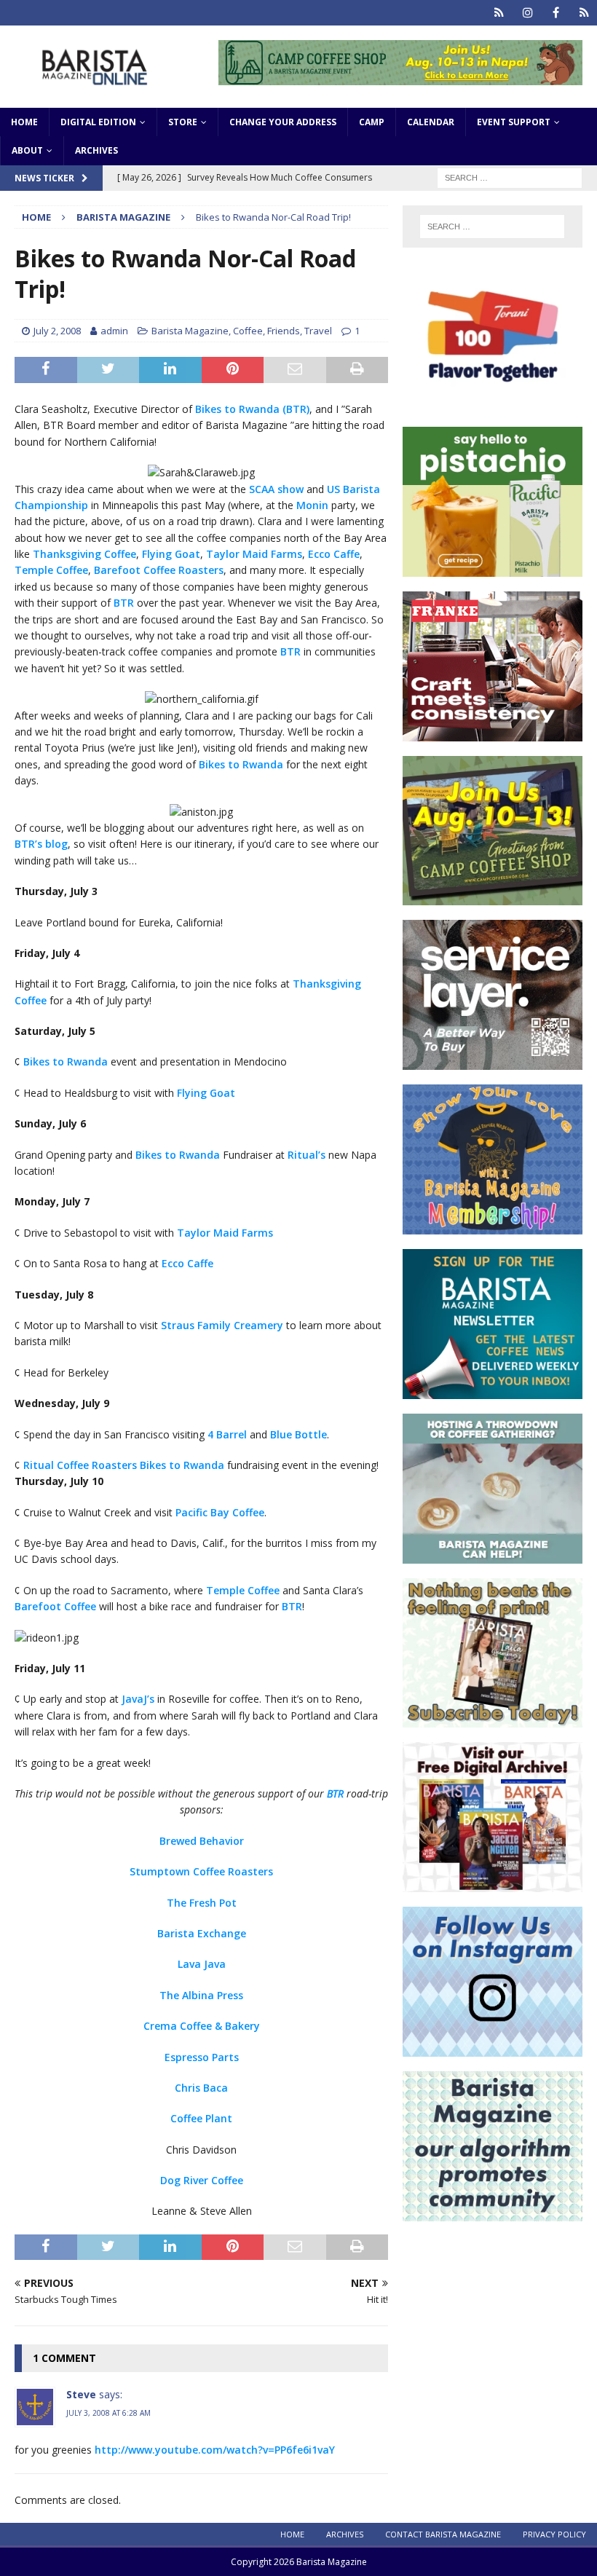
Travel (318, 331)
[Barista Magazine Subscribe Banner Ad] (493, 1719)
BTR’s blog (41, 844)
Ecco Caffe (334, 554)
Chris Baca (201, 2088)
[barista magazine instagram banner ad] (493, 2048)
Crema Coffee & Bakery (202, 2026)
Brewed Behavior (202, 1841)
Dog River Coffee (202, 2180)
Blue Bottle (298, 1434)
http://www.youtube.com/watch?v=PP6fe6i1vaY (215, 2450)
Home (24, 122)
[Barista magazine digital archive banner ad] (493, 1884)
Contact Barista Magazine (443, 2534)
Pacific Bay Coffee (220, 1512)
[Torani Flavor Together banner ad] (493, 404)
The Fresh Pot (202, 1903)
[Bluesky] (499, 13)
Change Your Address (283, 122)
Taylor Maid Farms (254, 554)
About (27, 150)
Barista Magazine (190, 331)
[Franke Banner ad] (493, 732)
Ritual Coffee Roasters (80, 1465)
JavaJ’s (138, 1699)
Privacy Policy (554, 2534)
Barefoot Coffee (55, 1606)
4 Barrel (227, 1434)
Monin (312, 505)
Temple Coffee (51, 570)
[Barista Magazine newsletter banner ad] (493, 1390)
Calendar (431, 122)
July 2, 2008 (57, 331)
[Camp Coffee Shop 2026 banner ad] (400, 76)
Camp (372, 122)
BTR (124, 603)
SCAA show (276, 489)
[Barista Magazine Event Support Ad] (493, 1555)
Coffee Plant (201, 2118)
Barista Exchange (202, 1933)
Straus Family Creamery (222, 1325)
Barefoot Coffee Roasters (159, 570)
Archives (96, 150)
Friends (284, 331)
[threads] (584, 13)
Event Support (514, 122)
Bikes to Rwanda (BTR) (252, 409)
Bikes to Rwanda (241, 764)
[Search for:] (510, 177)
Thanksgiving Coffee (84, 554)
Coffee (248, 331)
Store (183, 122)
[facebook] (556, 13)
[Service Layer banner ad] (493, 1061)
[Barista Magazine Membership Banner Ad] (493, 1226)
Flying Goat (171, 554)
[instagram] (527, 13)
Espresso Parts (202, 2057)
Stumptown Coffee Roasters (201, 1871)
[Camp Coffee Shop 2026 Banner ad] (493, 897)
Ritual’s (307, 1155)
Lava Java (202, 1964)
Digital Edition (98, 122)
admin (114, 331)
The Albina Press (201, 1995)
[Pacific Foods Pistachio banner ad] (493, 568)
